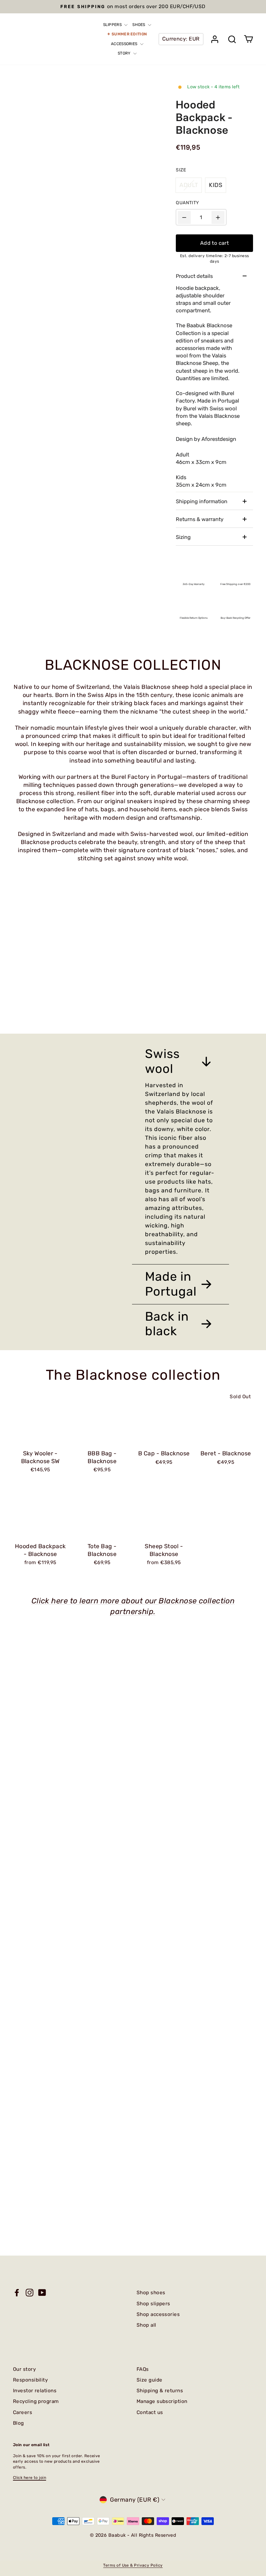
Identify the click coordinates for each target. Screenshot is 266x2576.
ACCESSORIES (125, 44)
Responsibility (30, 2380)
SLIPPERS (113, 25)
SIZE (181, 170)
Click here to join (30, 2478)
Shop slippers (153, 2304)
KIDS (216, 185)
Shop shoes (151, 2293)
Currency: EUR (181, 39)
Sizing (183, 537)
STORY (125, 53)
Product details (194, 276)
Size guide (150, 2380)
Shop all (146, 2325)
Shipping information (202, 501)
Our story (24, 2369)
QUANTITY (187, 203)
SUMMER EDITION (129, 34)
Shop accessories (158, 2314)
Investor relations (35, 2391)
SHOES (139, 25)
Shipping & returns (160, 2391)
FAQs (143, 2369)
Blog (18, 2423)
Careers (23, 2412)
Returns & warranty (200, 519)
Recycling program (36, 2401)
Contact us (150, 2412)
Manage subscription (162, 2401)
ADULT (189, 185)
